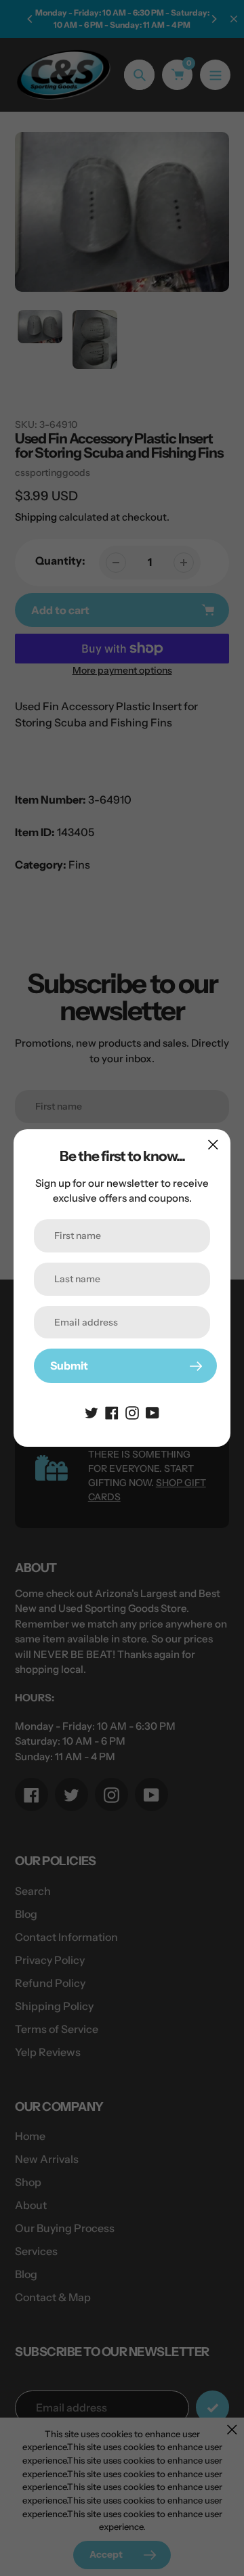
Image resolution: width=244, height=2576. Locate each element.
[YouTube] (152, 1412)
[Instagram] (132, 1412)
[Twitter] (91, 1412)
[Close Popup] (213, 1144)
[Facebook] (112, 1412)
